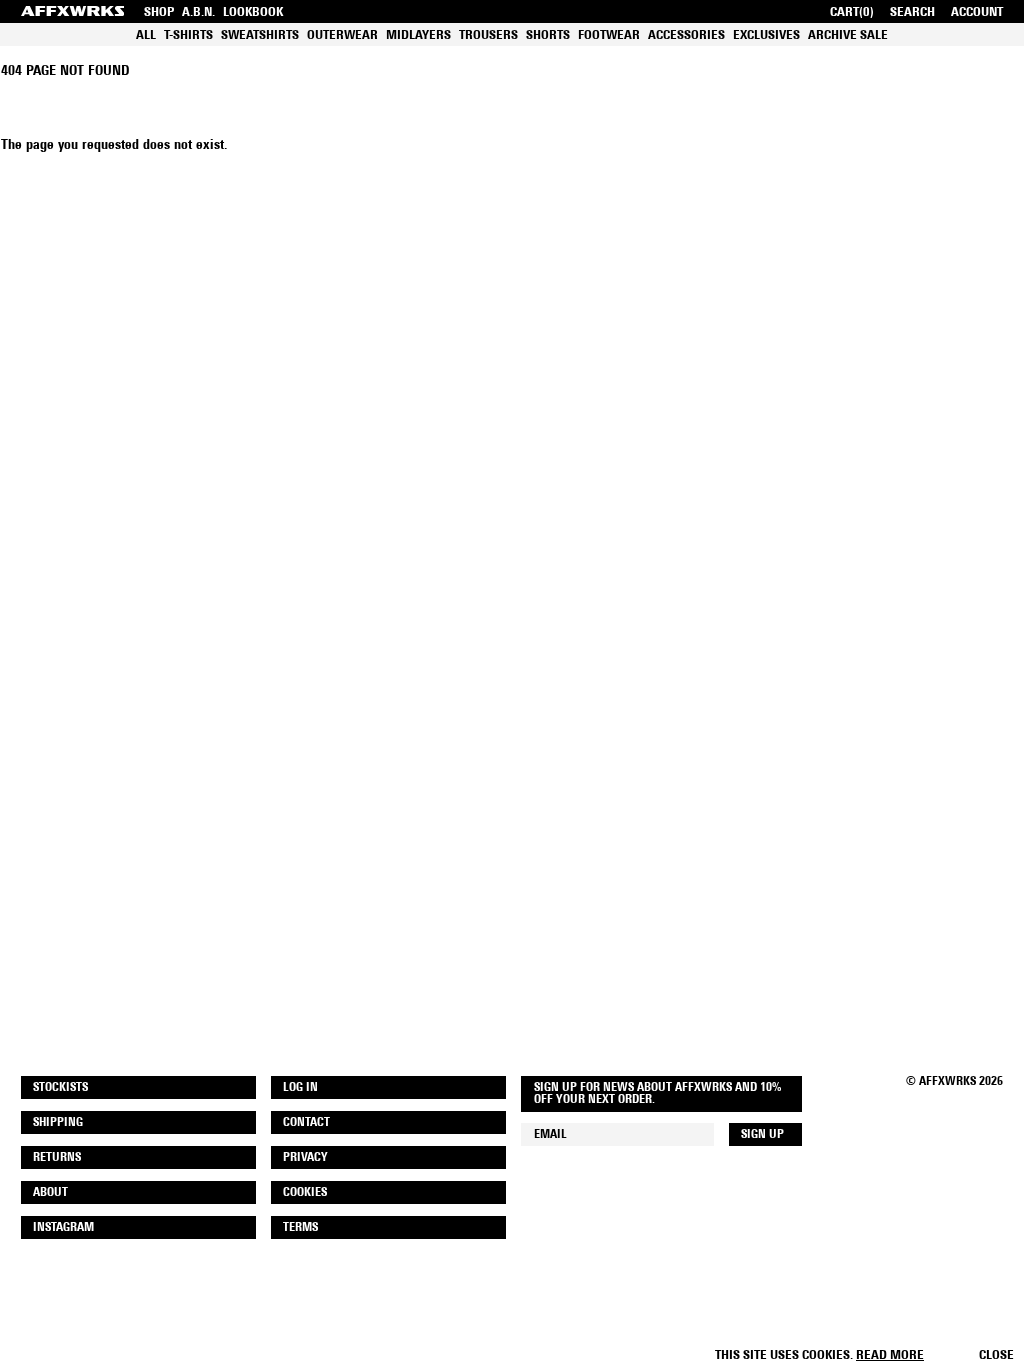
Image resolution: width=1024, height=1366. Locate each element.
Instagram (63, 1228)
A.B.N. (198, 12)
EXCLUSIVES (766, 35)
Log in (300, 1088)
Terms (300, 1228)
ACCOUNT (977, 12)
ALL (146, 35)
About (50, 1193)
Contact (306, 1123)
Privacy (305, 1158)
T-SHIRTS (188, 35)
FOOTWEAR (609, 35)
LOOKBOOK (253, 12)
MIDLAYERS (418, 35)
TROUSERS (488, 35)
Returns (57, 1158)
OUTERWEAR (342, 35)
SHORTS (548, 35)
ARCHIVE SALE (848, 35)
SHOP (159, 12)
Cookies (305, 1193)
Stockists (60, 1088)
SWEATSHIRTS (260, 35)
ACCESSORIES (686, 35)
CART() (852, 12)
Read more (890, 1355)
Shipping (58, 1123)
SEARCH (912, 12)
